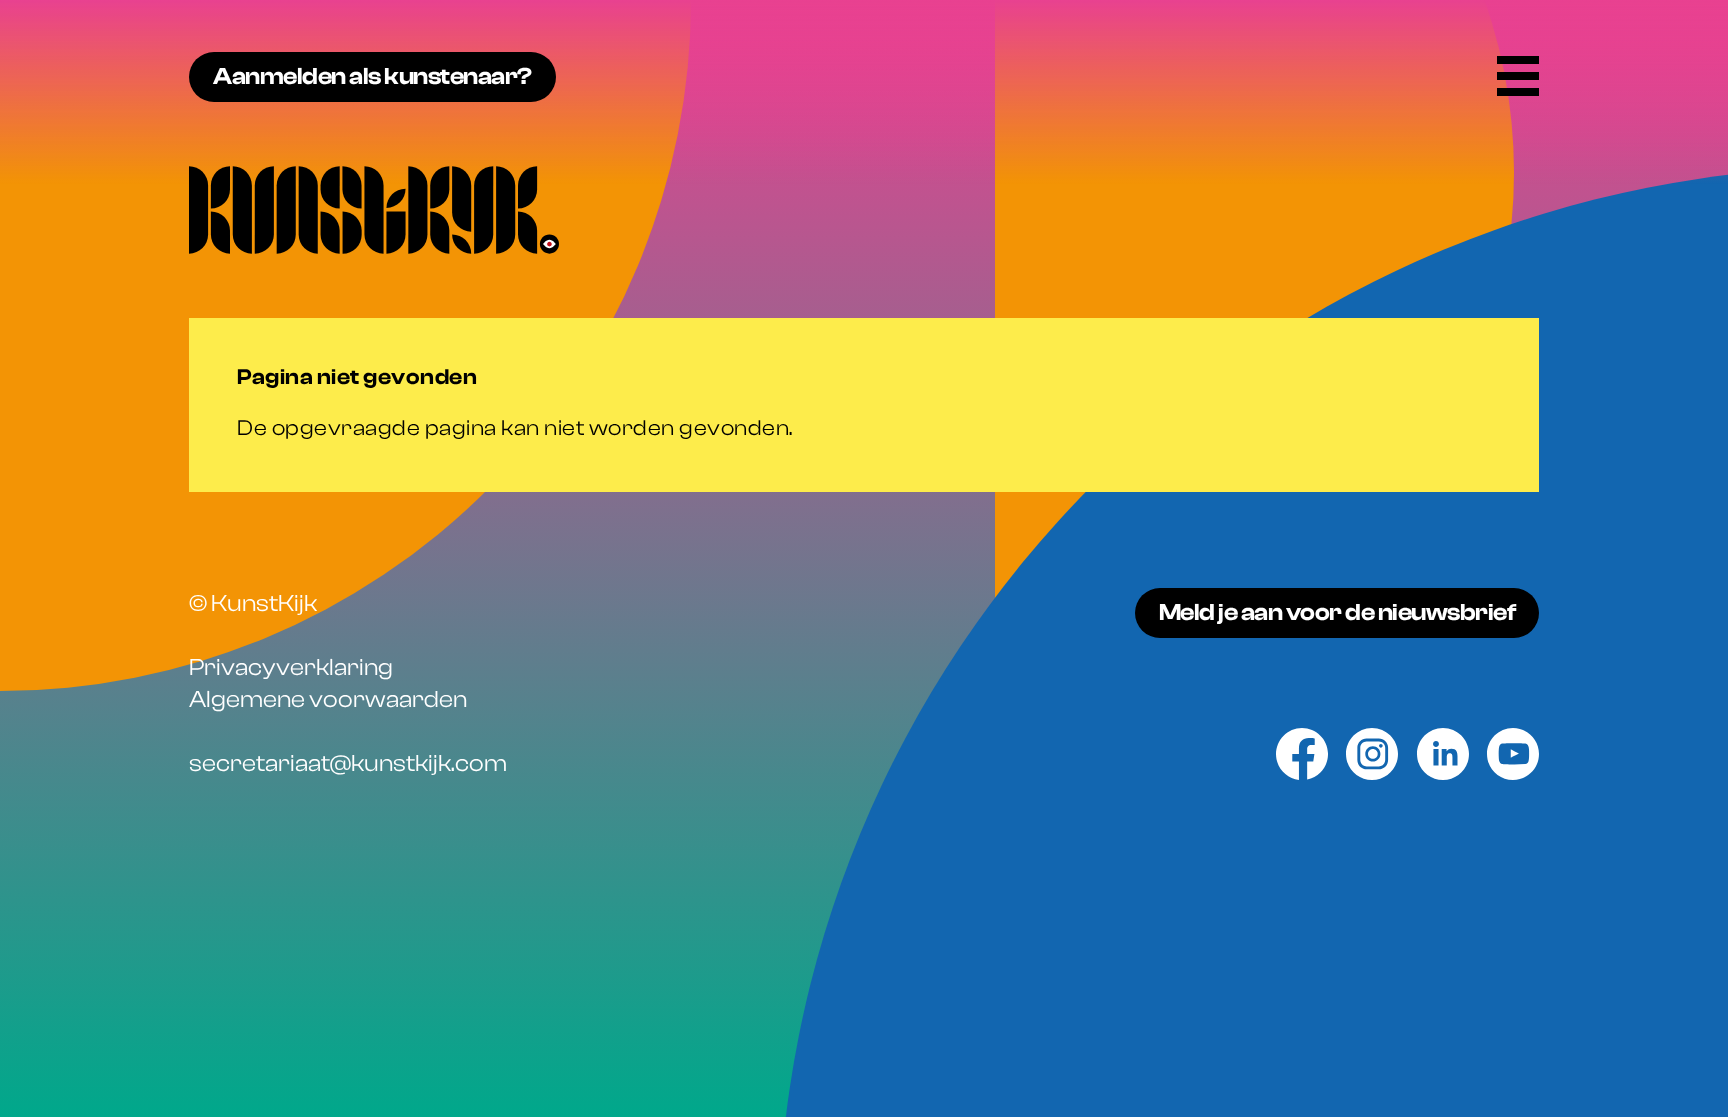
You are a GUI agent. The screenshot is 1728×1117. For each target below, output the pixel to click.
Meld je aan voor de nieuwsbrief (1337, 612)
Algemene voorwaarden (328, 699)
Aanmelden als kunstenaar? (372, 76)
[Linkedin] (1443, 754)
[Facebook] (1302, 754)
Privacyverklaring (291, 667)
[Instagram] (1372, 754)
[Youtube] (1513, 754)
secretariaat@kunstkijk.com (348, 763)
